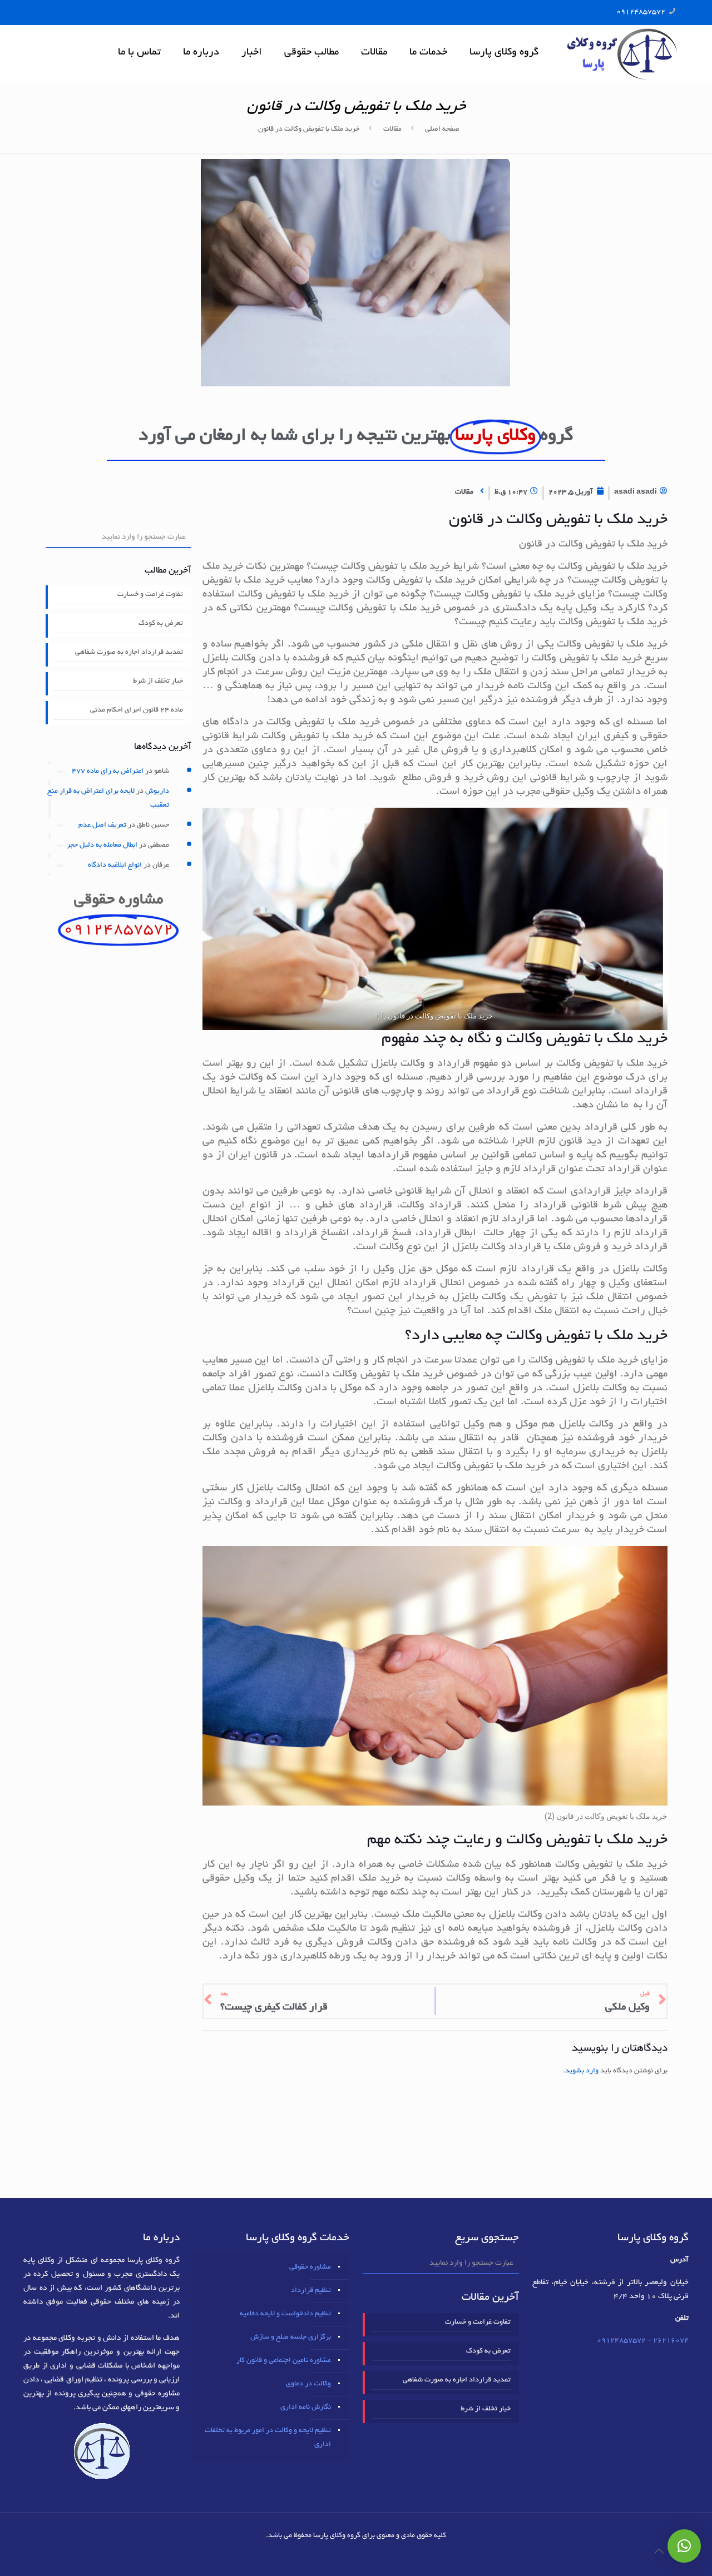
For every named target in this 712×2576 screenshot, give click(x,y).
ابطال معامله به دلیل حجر (102, 846)
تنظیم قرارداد (311, 2291)
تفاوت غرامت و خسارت (150, 595)
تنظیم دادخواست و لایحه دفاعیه (285, 2314)
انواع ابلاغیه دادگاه (115, 866)
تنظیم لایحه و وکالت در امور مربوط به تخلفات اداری (268, 2438)
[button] (684, 2546)
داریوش (157, 792)
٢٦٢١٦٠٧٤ (671, 2341)
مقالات (392, 130)
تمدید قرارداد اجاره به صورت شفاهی (129, 653)
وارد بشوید (582, 2071)
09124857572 (641, 12)
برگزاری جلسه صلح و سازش (291, 2338)
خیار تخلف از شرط (158, 682)
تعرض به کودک (161, 624)
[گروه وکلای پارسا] (622, 53)
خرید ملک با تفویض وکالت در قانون (309, 130)
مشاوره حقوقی (310, 2267)
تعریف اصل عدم (102, 825)
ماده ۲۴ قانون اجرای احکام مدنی (137, 710)
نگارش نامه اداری (306, 2408)
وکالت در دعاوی (308, 2384)
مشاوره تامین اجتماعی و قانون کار (284, 2361)
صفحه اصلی (442, 130)
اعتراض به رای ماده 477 (108, 772)
